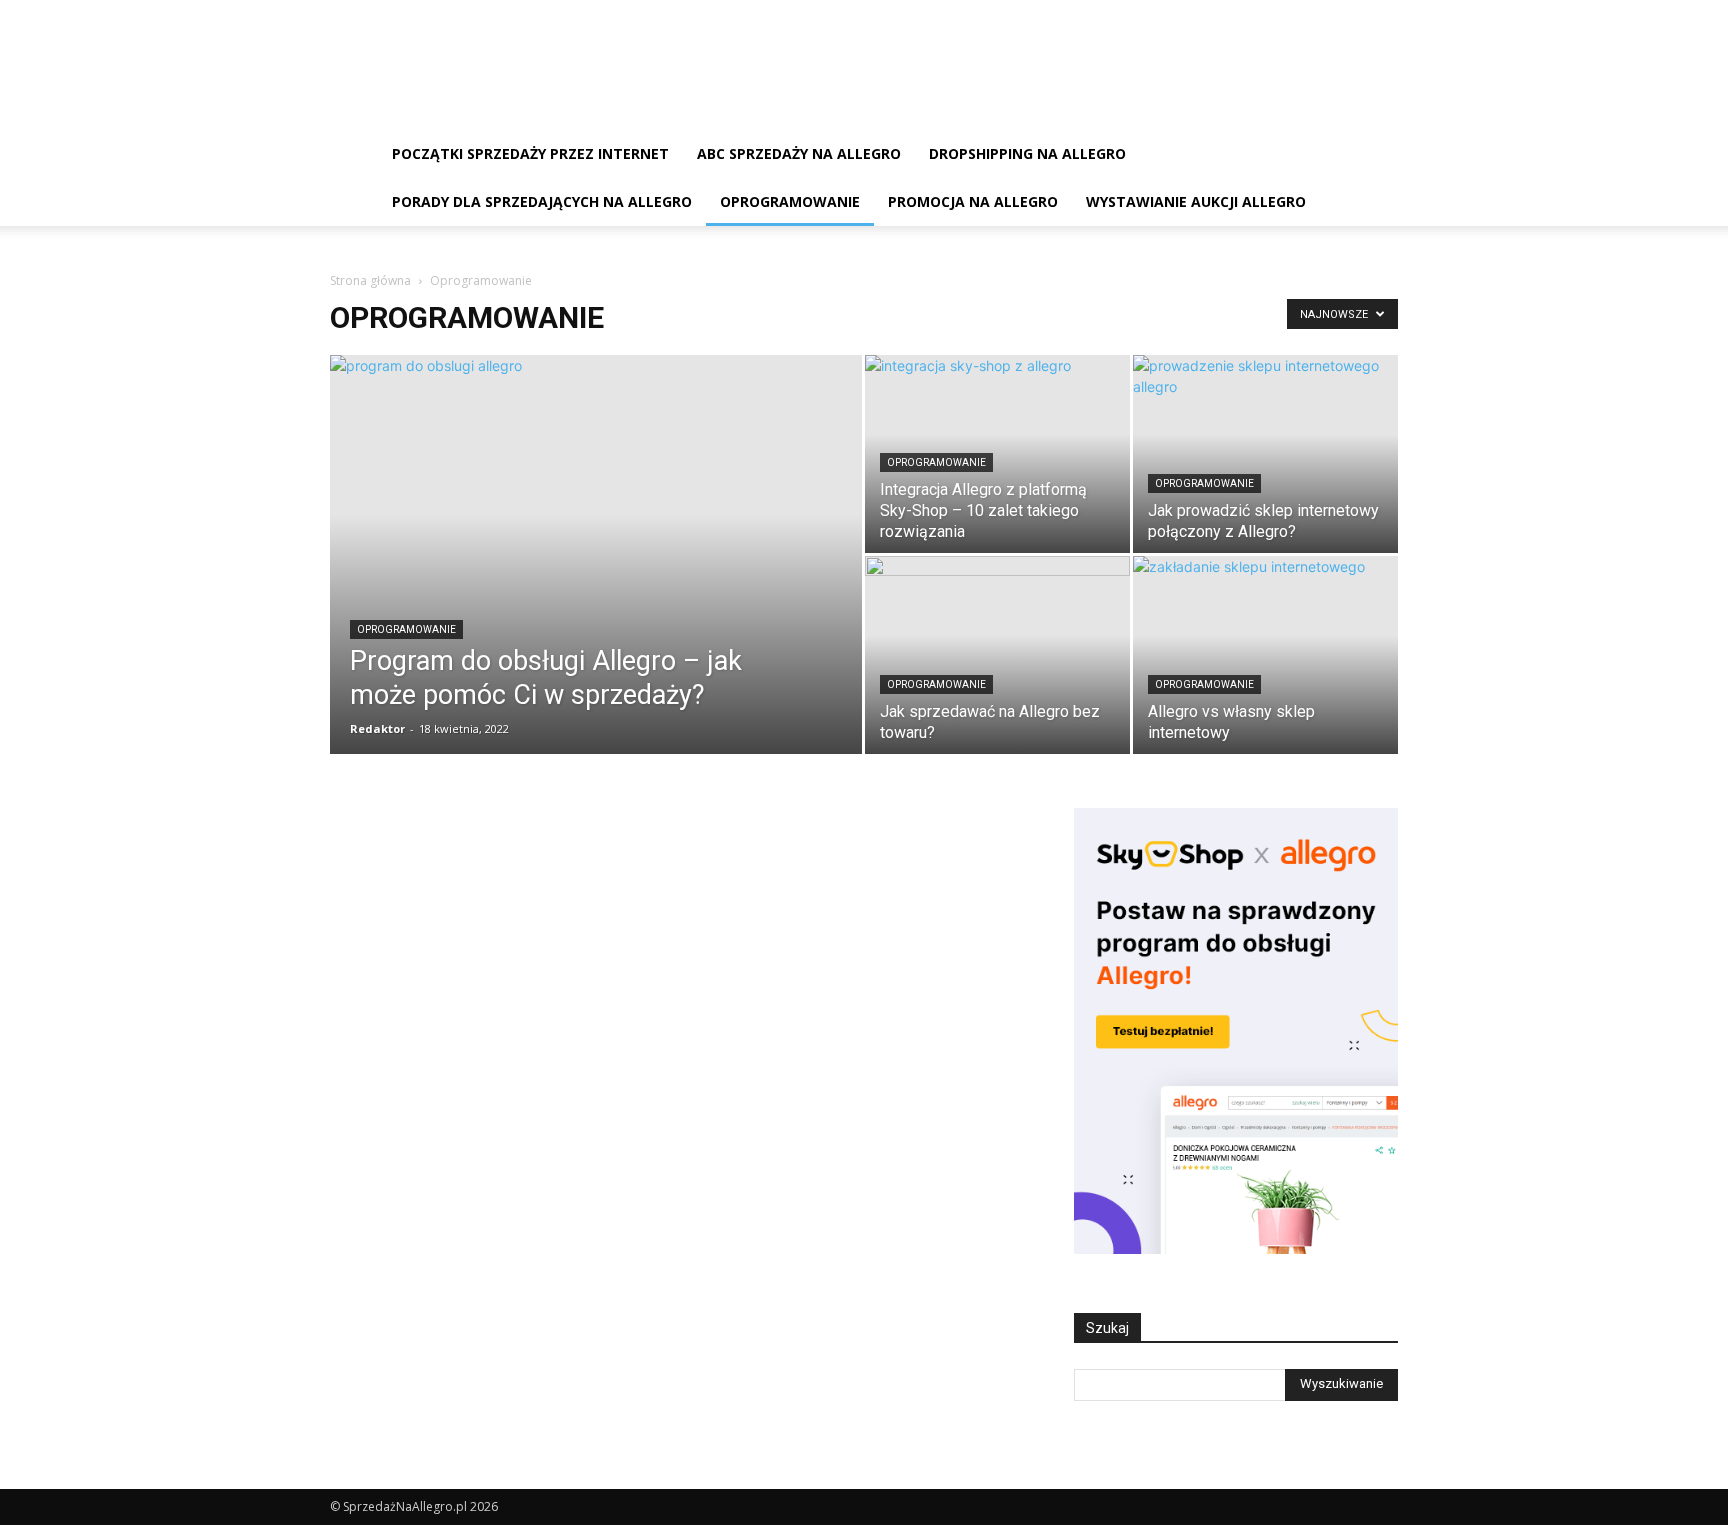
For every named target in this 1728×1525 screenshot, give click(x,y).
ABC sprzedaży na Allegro (799, 153)
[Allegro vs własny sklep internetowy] (1265, 655)
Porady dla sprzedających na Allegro (542, 201)
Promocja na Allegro (973, 201)
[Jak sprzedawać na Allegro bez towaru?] (997, 655)
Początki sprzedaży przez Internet (530, 153)
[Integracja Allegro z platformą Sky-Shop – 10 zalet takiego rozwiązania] (997, 454)
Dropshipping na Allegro (1027, 153)
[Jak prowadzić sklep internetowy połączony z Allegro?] (1265, 454)
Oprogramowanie (790, 201)
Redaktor (377, 728)
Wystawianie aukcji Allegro (1196, 201)
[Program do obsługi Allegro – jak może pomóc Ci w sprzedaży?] (596, 586)
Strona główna (370, 280)
